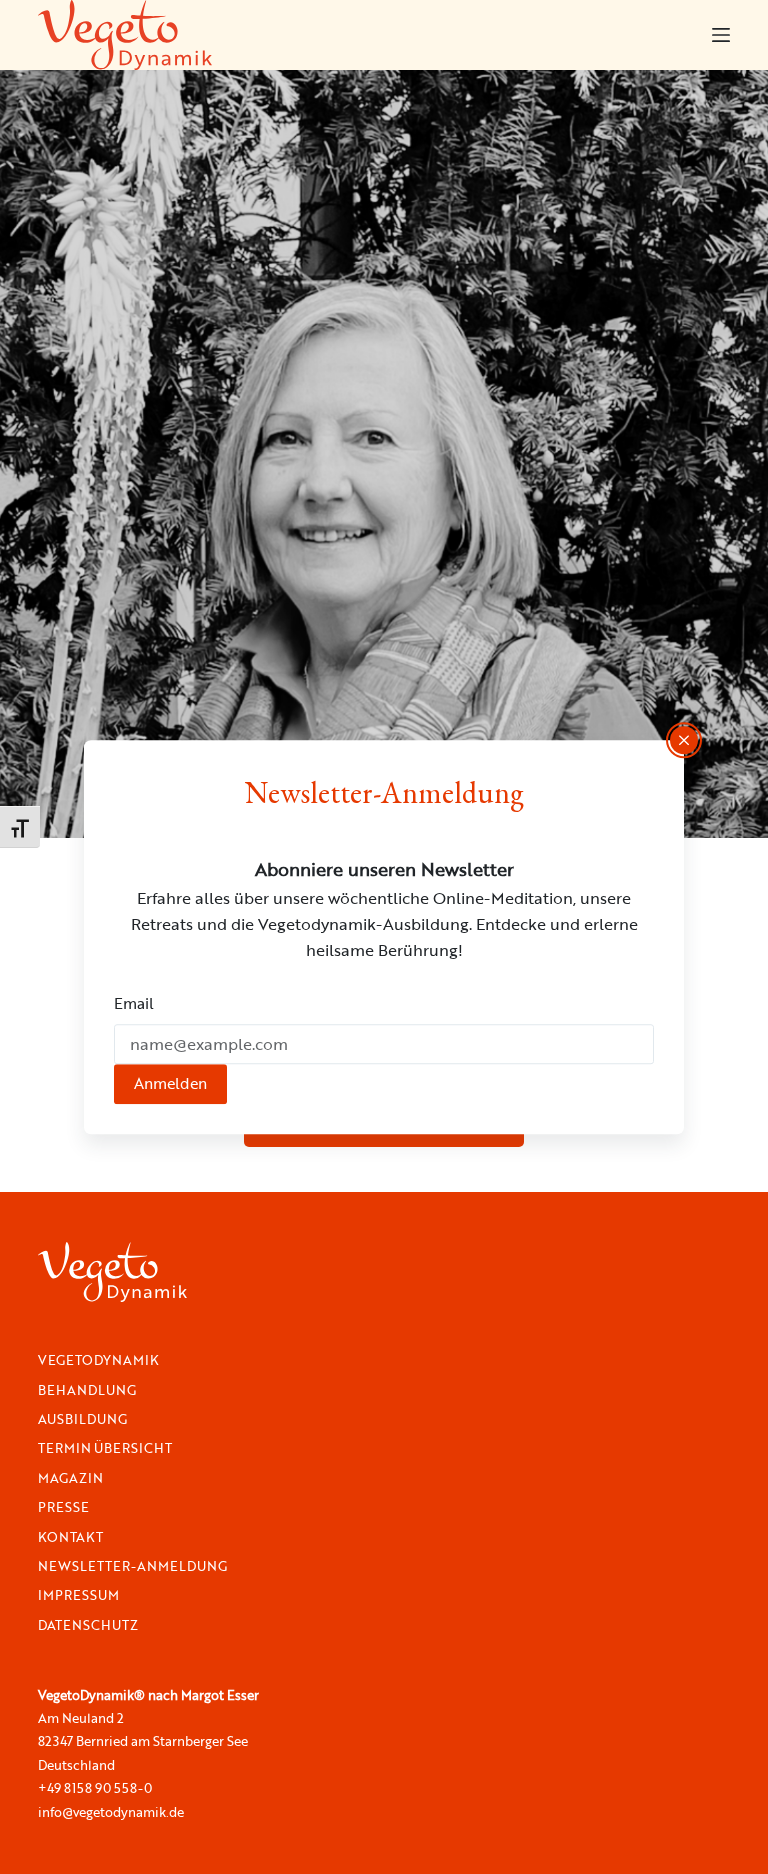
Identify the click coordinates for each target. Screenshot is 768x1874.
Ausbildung (82, 1419)
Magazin (70, 1478)
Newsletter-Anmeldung (132, 1566)
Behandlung (87, 1390)
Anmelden (170, 1083)
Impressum (78, 1595)
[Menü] (721, 35)
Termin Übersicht (105, 1448)
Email (134, 1004)
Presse (63, 1507)
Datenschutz (88, 1625)
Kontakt (70, 1537)
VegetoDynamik (98, 1360)
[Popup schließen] (684, 740)
